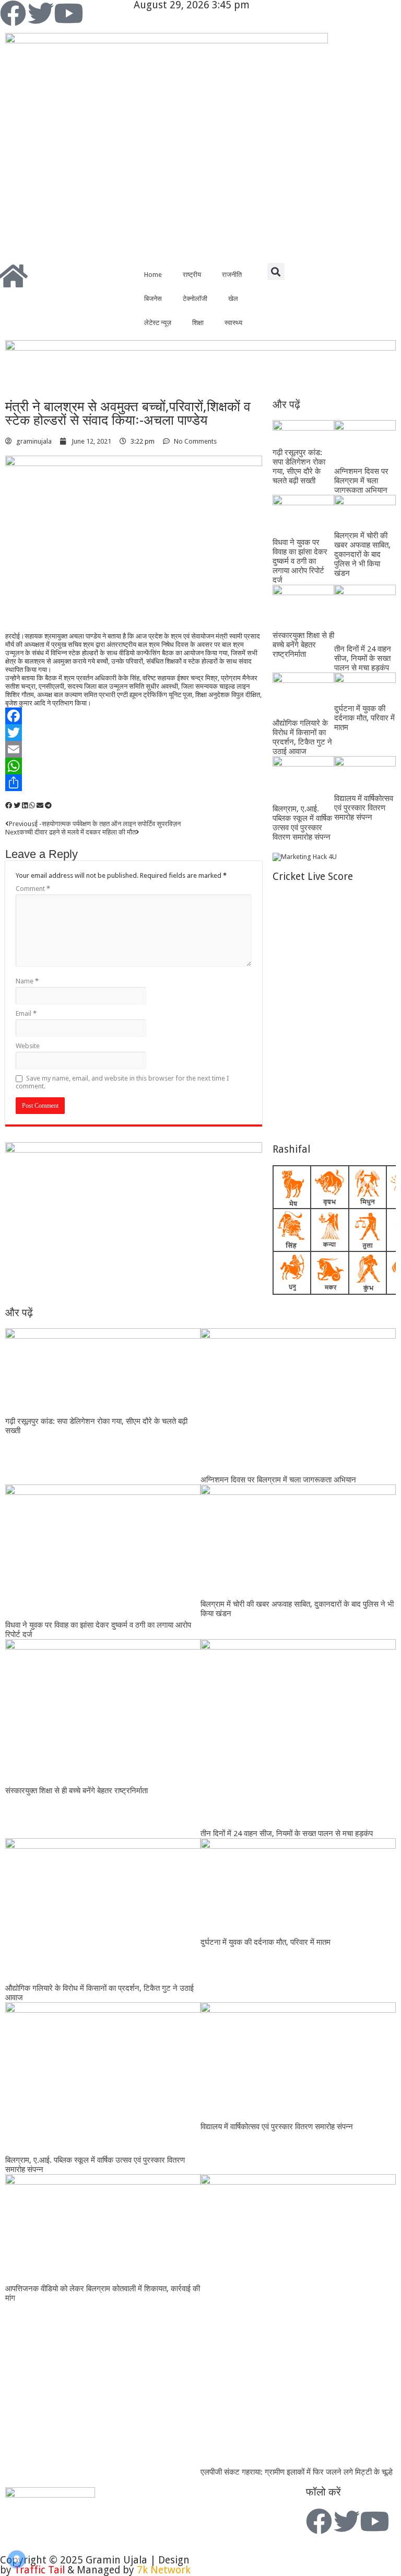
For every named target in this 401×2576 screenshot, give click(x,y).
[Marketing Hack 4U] (305, 856)
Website (28, 1046)
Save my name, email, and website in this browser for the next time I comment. (122, 1082)
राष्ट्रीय (192, 275)
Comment (33, 889)
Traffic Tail (39, 2570)
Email (26, 1013)
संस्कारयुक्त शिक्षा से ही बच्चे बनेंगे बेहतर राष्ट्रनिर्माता (303, 645)
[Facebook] (13, 13)
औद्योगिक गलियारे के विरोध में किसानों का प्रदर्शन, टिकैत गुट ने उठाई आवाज (302, 737)
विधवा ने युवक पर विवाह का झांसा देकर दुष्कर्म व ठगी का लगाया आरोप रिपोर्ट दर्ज (300, 561)
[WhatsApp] (134, 766)
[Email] (134, 749)
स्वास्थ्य (233, 323)
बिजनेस (153, 299)
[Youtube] (68, 13)
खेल (233, 299)
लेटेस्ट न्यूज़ (158, 323)
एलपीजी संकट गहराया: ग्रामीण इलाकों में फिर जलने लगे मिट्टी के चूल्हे (297, 2472)
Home (153, 275)
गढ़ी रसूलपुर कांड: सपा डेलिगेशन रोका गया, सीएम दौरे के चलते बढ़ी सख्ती (299, 467)
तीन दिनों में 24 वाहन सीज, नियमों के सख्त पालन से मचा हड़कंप (363, 658)
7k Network (164, 2570)
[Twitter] (41, 13)
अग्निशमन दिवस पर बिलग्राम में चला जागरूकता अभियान (361, 481)
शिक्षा (198, 323)
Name (27, 981)
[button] (276, 271)
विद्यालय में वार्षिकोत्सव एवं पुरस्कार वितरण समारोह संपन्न (364, 808)
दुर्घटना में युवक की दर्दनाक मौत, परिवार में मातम (364, 718)
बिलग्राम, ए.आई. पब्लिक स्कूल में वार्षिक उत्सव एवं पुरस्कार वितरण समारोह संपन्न (302, 823)
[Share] (134, 783)
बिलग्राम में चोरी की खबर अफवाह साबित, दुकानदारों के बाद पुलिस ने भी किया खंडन (362, 554)
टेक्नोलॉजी (195, 299)
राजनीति (232, 275)
